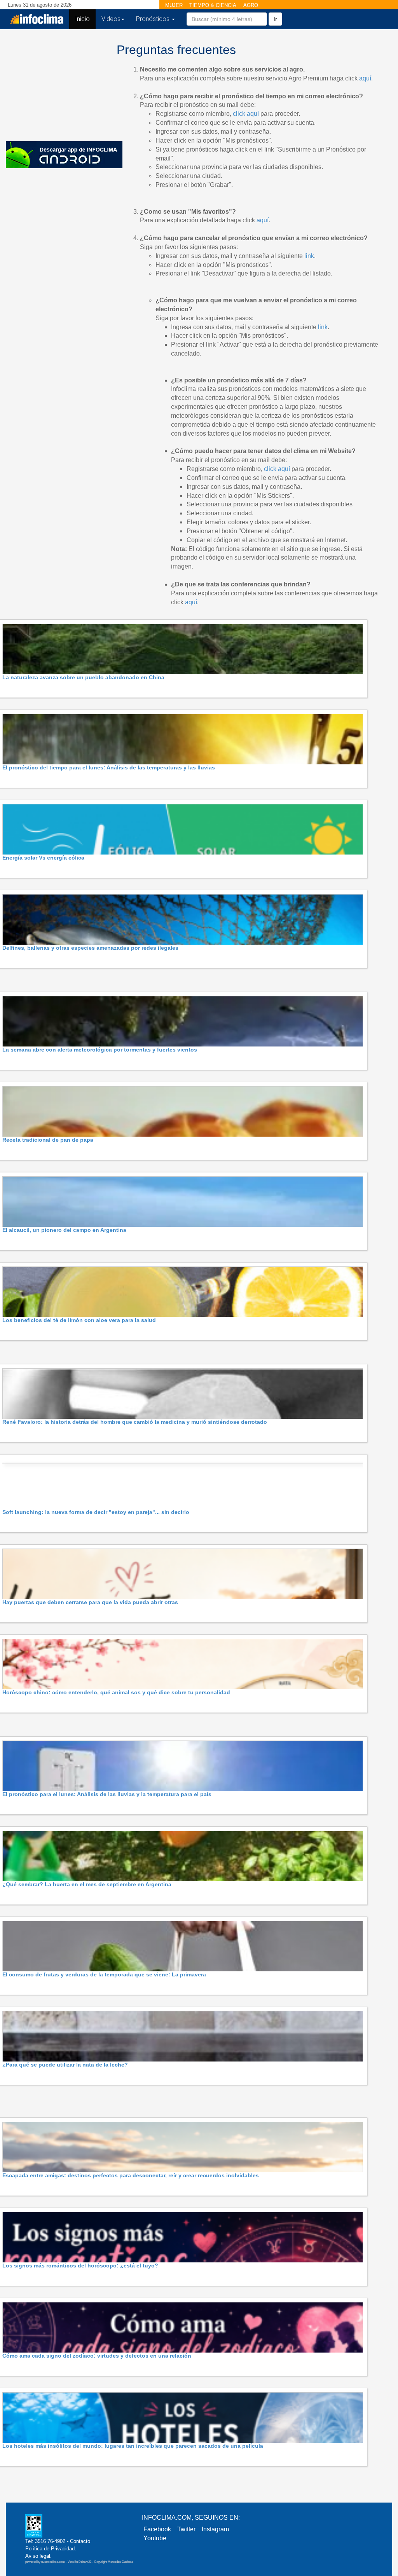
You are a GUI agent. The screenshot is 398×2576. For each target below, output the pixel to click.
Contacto (80, 2541)
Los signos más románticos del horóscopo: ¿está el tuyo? (80, 2266)
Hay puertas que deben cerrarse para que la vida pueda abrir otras (90, 1602)
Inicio (85, 19)
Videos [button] (111, 19)
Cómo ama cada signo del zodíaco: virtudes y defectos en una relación (97, 2356)
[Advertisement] (58, 84)
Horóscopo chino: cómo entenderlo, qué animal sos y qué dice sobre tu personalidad (116, 1692)
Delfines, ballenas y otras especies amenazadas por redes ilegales (90, 948)
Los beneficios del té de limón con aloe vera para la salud (79, 1320)
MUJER (174, 5)
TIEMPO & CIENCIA (213, 5)
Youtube (155, 2538)
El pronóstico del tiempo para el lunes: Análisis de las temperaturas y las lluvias (109, 767)
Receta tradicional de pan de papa (48, 1140)
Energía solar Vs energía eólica (43, 858)
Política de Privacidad (50, 2549)
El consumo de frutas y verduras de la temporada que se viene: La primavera (104, 1974)
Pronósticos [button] (154, 19)
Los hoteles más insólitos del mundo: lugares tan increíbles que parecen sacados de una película (133, 2446)
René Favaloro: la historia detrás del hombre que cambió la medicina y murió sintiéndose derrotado (135, 1422)
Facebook (157, 2529)
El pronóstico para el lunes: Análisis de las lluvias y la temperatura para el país (107, 1794)
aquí (365, 78)
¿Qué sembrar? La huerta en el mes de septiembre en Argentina (87, 1884)
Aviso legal (38, 2556)
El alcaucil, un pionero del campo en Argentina (64, 1230)
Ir (275, 19)
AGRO (251, 5)
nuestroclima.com (53, 2562)
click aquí (246, 114)
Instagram (215, 2529)
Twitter (186, 2529)
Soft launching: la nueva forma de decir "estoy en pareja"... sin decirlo (96, 1512)
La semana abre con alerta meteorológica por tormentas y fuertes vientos (100, 1050)
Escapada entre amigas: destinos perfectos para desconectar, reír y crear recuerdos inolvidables (131, 2175)
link (309, 256)
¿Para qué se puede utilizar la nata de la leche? (65, 2065)
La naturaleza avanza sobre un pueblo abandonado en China (83, 677)
